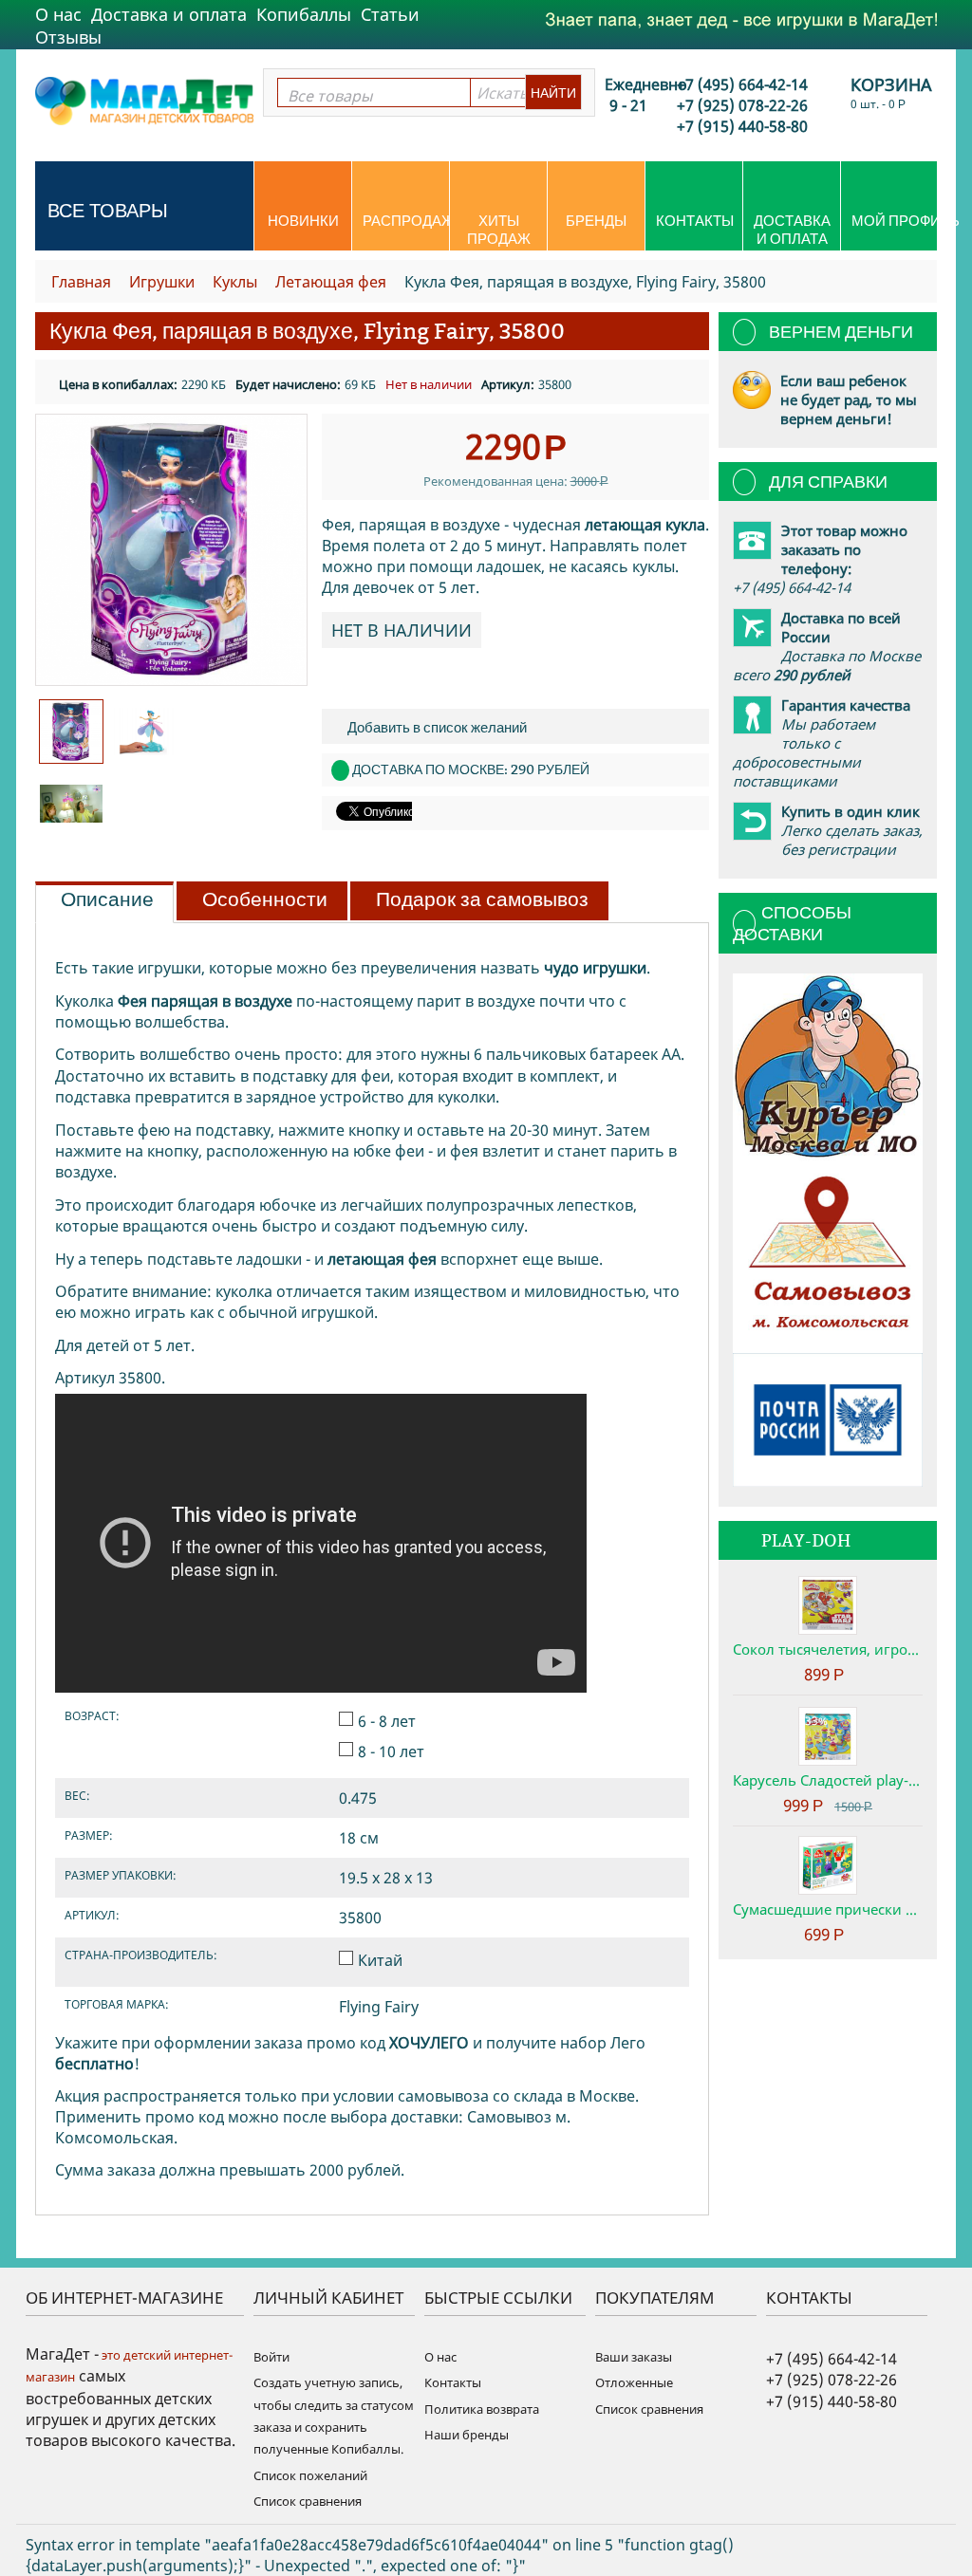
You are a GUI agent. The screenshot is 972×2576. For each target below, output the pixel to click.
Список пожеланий (310, 2475)
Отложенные (634, 2382)
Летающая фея (331, 282)
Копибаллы (304, 14)
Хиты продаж (499, 230)
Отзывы (68, 37)
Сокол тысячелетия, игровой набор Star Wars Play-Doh (828, 1649)
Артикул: (508, 384)
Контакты (695, 221)
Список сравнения (308, 2501)
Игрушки (162, 282)
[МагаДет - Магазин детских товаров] (144, 100)
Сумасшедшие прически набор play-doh (828, 1909)
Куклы (235, 282)
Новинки (303, 221)
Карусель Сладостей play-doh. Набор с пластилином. (828, 1780)
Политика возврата (482, 2409)
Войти (271, 2357)
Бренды (596, 221)
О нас (58, 14)
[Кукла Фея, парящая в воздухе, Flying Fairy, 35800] (171, 550)
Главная (81, 282)
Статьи (390, 14)
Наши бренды (467, 2435)
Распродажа (406, 221)
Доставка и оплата (169, 14)
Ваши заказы (634, 2357)
